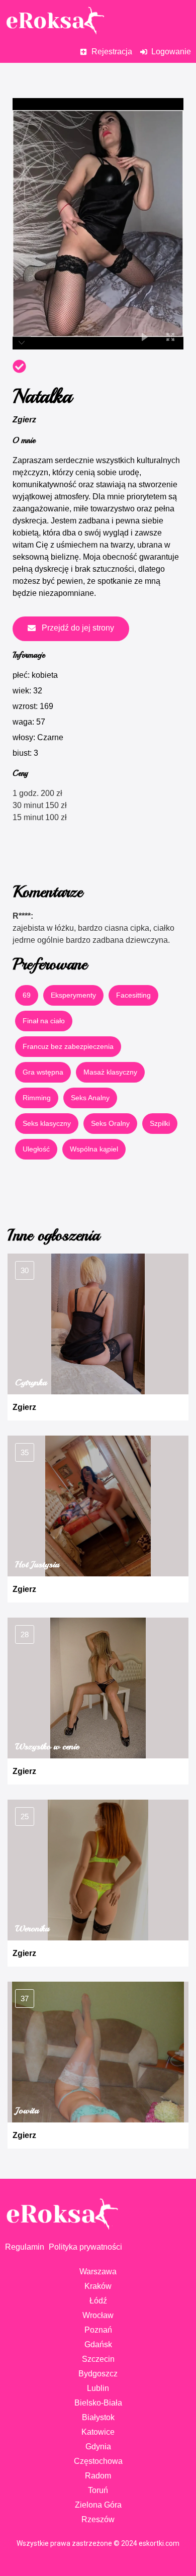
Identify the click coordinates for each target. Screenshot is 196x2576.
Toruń (98, 2490)
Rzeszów (98, 2519)
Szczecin (98, 2359)
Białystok (98, 2417)
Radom (98, 2476)
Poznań (98, 2330)
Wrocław (98, 2315)
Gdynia (98, 2447)
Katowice (98, 2432)
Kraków (98, 2286)
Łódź (98, 2301)
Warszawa (98, 2272)
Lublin (98, 2388)
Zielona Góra (98, 2505)
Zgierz (24, 420)
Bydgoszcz (98, 2374)
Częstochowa (98, 2461)
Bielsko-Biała (98, 2403)
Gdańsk (98, 2344)
